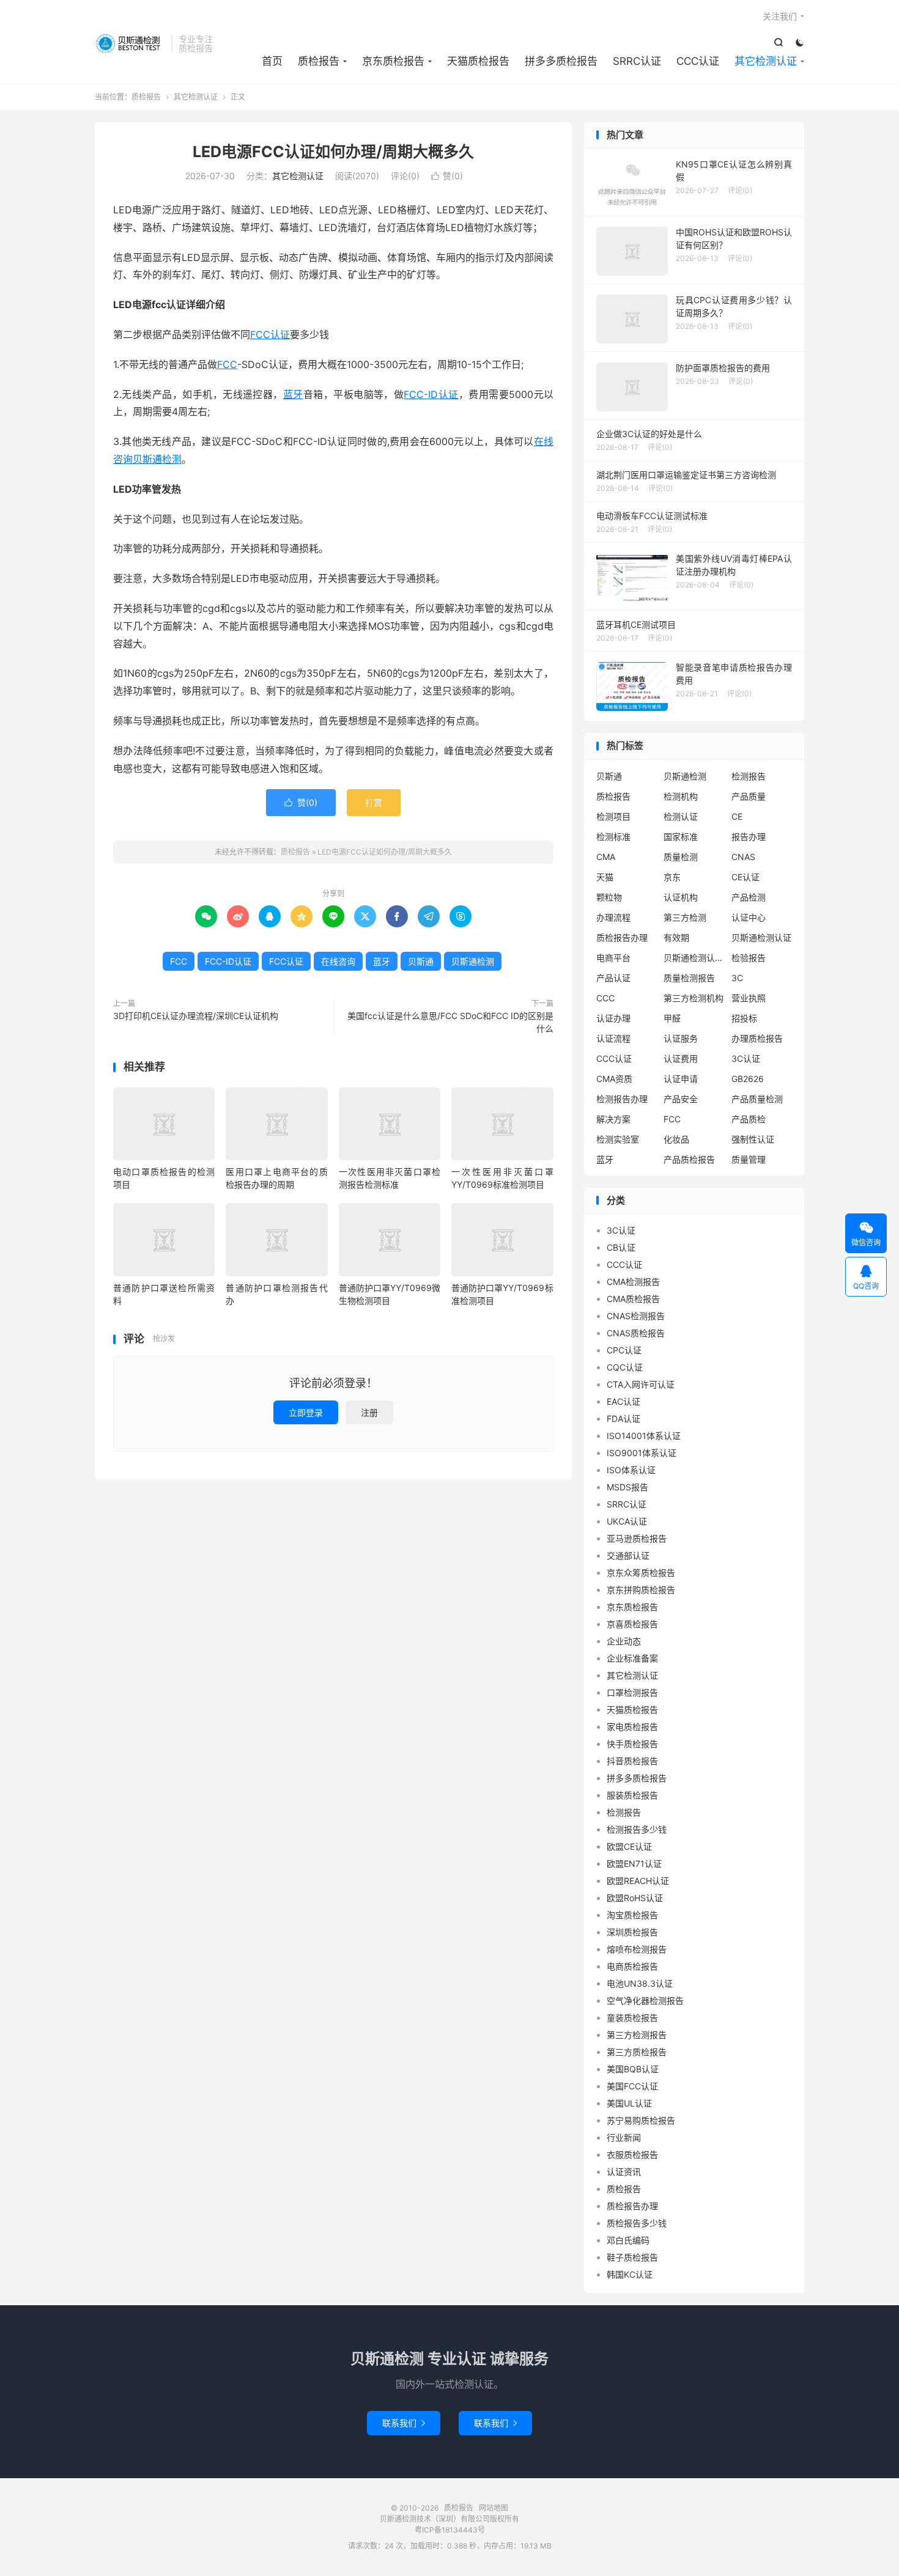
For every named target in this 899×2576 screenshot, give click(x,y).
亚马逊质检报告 (637, 1538)
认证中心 (749, 917)
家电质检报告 (632, 1727)
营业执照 (749, 998)
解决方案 (613, 1119)
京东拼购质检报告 (641, 1590)
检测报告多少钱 (637, 1829)
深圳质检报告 (632, 1932)
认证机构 (681, 897)
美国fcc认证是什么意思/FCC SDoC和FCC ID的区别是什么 (450, 1022)
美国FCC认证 (632, 2086)
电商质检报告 (632, 1966)
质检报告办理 (622, 937)
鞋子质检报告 (632, 2257)
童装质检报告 (632, 2018)
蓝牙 (293, 394)
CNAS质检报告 (636, 1333)
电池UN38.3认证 (640, 1983)
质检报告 (130, 43)
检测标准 (613, 837)
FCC (227, 364)
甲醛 (672, 1018)
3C (737, 978)
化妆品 (676, 1139)
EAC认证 (623, 1401)
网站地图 (494, 2508)
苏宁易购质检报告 (641, 2120)
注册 (369, 1412)
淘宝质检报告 (632, 1915)
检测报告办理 (622, 1099)
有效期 (676, 937)
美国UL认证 (629, 2103)
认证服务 (681, 1038)
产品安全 (681, 1099)
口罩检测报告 (632, 1692)
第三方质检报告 (637, 2052)
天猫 (605, 877)
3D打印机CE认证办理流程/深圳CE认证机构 (196, 1016)
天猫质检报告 (478, 61)
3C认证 (746, 1058)
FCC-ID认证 (431, 394)
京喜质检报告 (632, 1624)
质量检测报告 (689, 978)
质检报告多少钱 (637, 2223)
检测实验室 (618, 1139)
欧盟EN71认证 (634, 1864)
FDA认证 (623, 1419)
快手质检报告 (632, 1744)
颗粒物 (609, 897)
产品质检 (749, 1119)
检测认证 (681, 816)
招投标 (744, 1018)
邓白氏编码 (628, 2240)
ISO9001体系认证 (642, 1453)
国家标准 (681, 837)
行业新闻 (624, 2137)
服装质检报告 (632, 1795)
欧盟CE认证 (629, 1846)
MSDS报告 (627, 1487)
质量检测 (681, 857)
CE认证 (745, 877)
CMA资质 (614, 1079)
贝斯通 (421, 961)
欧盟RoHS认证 (635, 1898)
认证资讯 (624, 2172)
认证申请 (681, 1079)
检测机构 (681, 796)
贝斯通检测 (157, 459)
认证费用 (681, 1058)
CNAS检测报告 (636, 1316)
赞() (447, 176)
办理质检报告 (757, 1038)
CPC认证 (624, 1350)
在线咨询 (338, 961)
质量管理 (749, 1159)
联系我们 (404, 2423)
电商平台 (613, 958)
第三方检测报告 (637, 2035)
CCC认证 (698, 61)
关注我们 (780, 16)
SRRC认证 (637, 61)
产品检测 (749, 897)
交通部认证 (628, 1555)
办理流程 (613, 917)
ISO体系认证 (631, 1470)
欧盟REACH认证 (638, 1881)
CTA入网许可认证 (641, 1384)
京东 (672, 877)
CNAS (743, 857)
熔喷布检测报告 (637, 1949)
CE (737, 816)
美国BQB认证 (633, 2069)
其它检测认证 (766, 61)
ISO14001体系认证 (644, 1436)
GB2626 (748, 1079)
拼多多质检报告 (561, 61)
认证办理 (613, 1018)
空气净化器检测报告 (645, 2000)
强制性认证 (753, 1139)
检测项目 (613, 816)
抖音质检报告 (632, 1761)
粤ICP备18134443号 (450, 2530)
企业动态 (624, 1641)
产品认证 (613, 978)
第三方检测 (685, 917)
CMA (606, 857)
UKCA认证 (627, 1521)
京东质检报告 (393, 61)
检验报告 (749, 958)
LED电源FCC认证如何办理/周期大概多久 (333, 152)
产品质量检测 (757, 1099)
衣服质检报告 (632, 2155)
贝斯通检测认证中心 (694, 958)
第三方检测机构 (694, 998)
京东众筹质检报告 (641, 1573)
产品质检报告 (689, 1159)
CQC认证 (625, 1367)
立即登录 (306, 1412)
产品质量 (749, 796)
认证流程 (613, 1038)
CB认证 (621, 1247)
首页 (272, 61)
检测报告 (749, 776)
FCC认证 (270, 334)
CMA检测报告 (633, 1282)
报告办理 (749, 837)
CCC (605, 998)
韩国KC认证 (630, 2274)
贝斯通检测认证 (761, 937)
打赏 (374, 802)
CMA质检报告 (633, 1299)
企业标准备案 (632, 1658)
